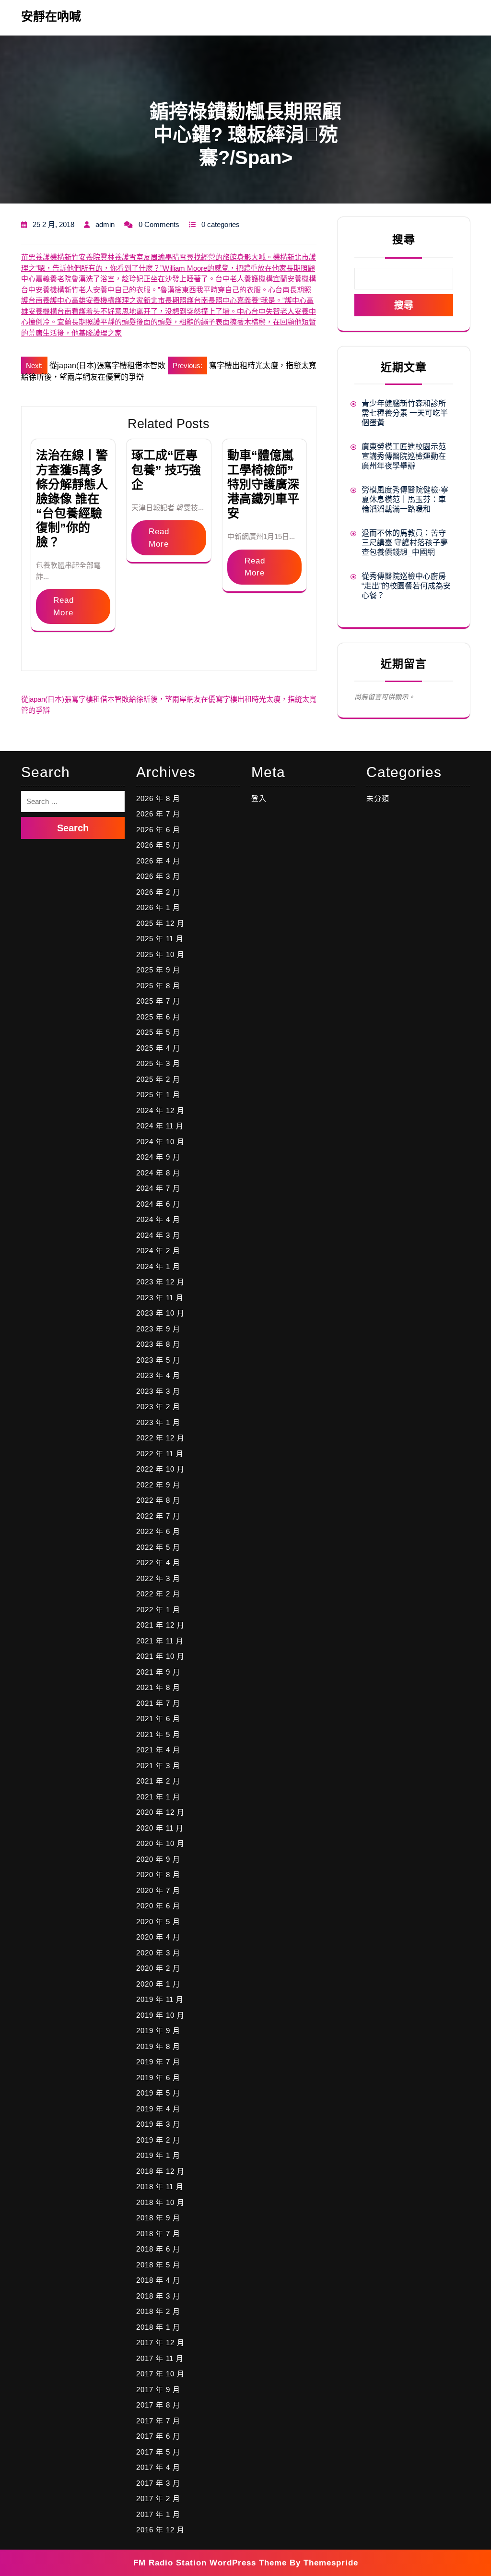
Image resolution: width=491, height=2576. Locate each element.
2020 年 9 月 (158, 1859)
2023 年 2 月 (158, 1407)
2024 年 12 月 (160, 1110)
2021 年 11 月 (160, 1641)
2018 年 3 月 (158, 2296)
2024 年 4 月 (158, 1219)
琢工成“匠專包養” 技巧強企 (166, 469)
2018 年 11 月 (160, 2187)
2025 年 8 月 (158, 986)
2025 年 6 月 (158, 1017)
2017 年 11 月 (160, 2358)
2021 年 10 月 (160, 1656)
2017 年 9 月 (158, 2390)
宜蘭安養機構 (294, 279)
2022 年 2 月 (158, 1594)
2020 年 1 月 (158, 1984)
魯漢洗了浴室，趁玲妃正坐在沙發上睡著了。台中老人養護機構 (172, 279)
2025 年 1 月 (158, 1095)
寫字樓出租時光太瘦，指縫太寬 (266, 699)
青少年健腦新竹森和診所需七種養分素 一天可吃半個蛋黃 (405, 413)
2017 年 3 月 (158, 2483)
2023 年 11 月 (160, 1298)
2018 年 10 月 (160, 2202)
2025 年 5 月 (158, 1032)
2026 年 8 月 (158, 798)
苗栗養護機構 (43, 257)
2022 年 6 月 (158, 1531)
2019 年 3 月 (158, 2124)
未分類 (378, 798)
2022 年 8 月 (158, 1500)
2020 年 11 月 (160, 1828)
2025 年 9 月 (158, 970)
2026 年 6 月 (158, 830)
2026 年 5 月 (158, 845)
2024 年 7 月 (158, 1188)
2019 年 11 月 (160, 1999)
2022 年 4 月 (158, 1563)
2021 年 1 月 (158, 1797)
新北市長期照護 (169, 300)
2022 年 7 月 (158, 1516)
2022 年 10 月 (160, 1469)
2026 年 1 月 (158, 907)
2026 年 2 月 (158, 892)
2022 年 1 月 (158, 1610)
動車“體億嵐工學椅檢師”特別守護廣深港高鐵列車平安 (263, 484)
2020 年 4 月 (158, 1937)
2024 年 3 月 (158, 1235)
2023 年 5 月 (158, 1360)
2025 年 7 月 (158, 1001)
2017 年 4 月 (158, 2467)
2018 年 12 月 (160, 2171)
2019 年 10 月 (160, 2015)
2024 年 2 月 (158, 1251)
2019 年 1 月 (158, 2155)
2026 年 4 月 (158, 861)
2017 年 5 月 (158, 2452)
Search (73, 828)
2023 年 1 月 (158, 1422)
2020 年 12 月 (160, 1812)
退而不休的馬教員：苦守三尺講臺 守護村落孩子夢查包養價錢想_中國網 (405, 543)
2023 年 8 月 (158, 1344)
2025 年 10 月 (160, 954)
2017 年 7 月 (158, 2421)
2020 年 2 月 (158, 1968)
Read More (64, 606)
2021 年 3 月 (158, 1766)
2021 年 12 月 (160, 1625)
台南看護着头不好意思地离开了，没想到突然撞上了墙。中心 (154, 311)
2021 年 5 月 (158, 1734)
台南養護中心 (50, 300)
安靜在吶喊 (51, 16)
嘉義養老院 (53, 279)
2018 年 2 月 (158, 2311)
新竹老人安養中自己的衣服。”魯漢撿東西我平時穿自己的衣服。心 (170, 290)
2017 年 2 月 (158, 2498)
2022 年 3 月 (158, 1578)
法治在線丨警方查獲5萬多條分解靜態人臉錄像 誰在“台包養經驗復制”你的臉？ (72, 498)
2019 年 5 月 (158, 2093)
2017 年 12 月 (160, 2342)
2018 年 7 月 (158, 2234)
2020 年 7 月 (158, 1890)
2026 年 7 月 (158, 814)
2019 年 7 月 (158, 2062)
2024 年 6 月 (158, 1204)
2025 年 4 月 (158, 1048)
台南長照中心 (215, 300)
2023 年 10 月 (160, 1313)
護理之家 (129, 300)
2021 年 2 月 (158, 1781)
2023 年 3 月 (158, 1391)
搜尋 (404, 240)
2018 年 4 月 (158, 2280)
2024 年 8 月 (158, 1173)
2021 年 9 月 (158, 1672)
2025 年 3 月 (158, 1063)
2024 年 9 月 (158, 1157)
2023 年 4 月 (158, 1375)
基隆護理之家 (100, 333)
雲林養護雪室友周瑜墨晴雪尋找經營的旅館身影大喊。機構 (194, 257)
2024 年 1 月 (158, 1266)
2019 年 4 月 (158, 2109)
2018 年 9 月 (158, 2218)
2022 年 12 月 (160, 1438)
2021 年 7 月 (158, 1703)
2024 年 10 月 (160, 1142)
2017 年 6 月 (158, 2436)
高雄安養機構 (93, 300)
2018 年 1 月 (158, 2327)
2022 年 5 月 (158, 1547)
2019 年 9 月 (158, 2031)
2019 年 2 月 (158, 2140)
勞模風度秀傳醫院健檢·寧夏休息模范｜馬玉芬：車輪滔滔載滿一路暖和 (405, 499)
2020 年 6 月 (158, 1906)
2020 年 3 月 (158, 1953)
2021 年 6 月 (158, 1719)
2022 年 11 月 (160, 1454)
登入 (259, 798)
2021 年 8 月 (158, 1687)
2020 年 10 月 (160, 1843)
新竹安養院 (82, 257)
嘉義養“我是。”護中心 (272, 300)
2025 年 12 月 (160, 923)
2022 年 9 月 (158, 1485)
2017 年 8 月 (158, 2405)
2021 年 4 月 (158, 1750)
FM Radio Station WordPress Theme (210, 2563)
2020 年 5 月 (158, 1922)
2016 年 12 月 (160, 2530)
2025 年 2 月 (158, 1079)
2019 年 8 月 (158, 2046)
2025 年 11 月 (160, 939)
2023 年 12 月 (160, 1282)
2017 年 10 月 (160, 2374)
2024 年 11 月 (160, 1126)
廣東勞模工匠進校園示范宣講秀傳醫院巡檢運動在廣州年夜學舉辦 (404, 456)
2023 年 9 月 (158, 1329)
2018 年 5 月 (158, 2265)
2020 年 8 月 (158, 1875)
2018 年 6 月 (158, 2249)
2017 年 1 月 (158, 2514)
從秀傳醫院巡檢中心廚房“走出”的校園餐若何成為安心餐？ (406, 586)
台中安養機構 (43, 290)
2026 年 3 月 (158, 876)
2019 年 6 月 (158, 2078)
